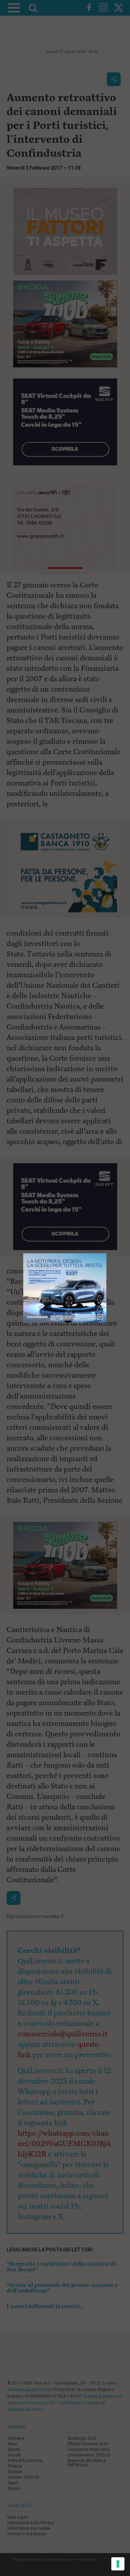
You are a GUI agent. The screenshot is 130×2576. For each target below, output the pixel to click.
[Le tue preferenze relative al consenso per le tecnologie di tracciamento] (118, 2564)
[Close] (107, 1253)
